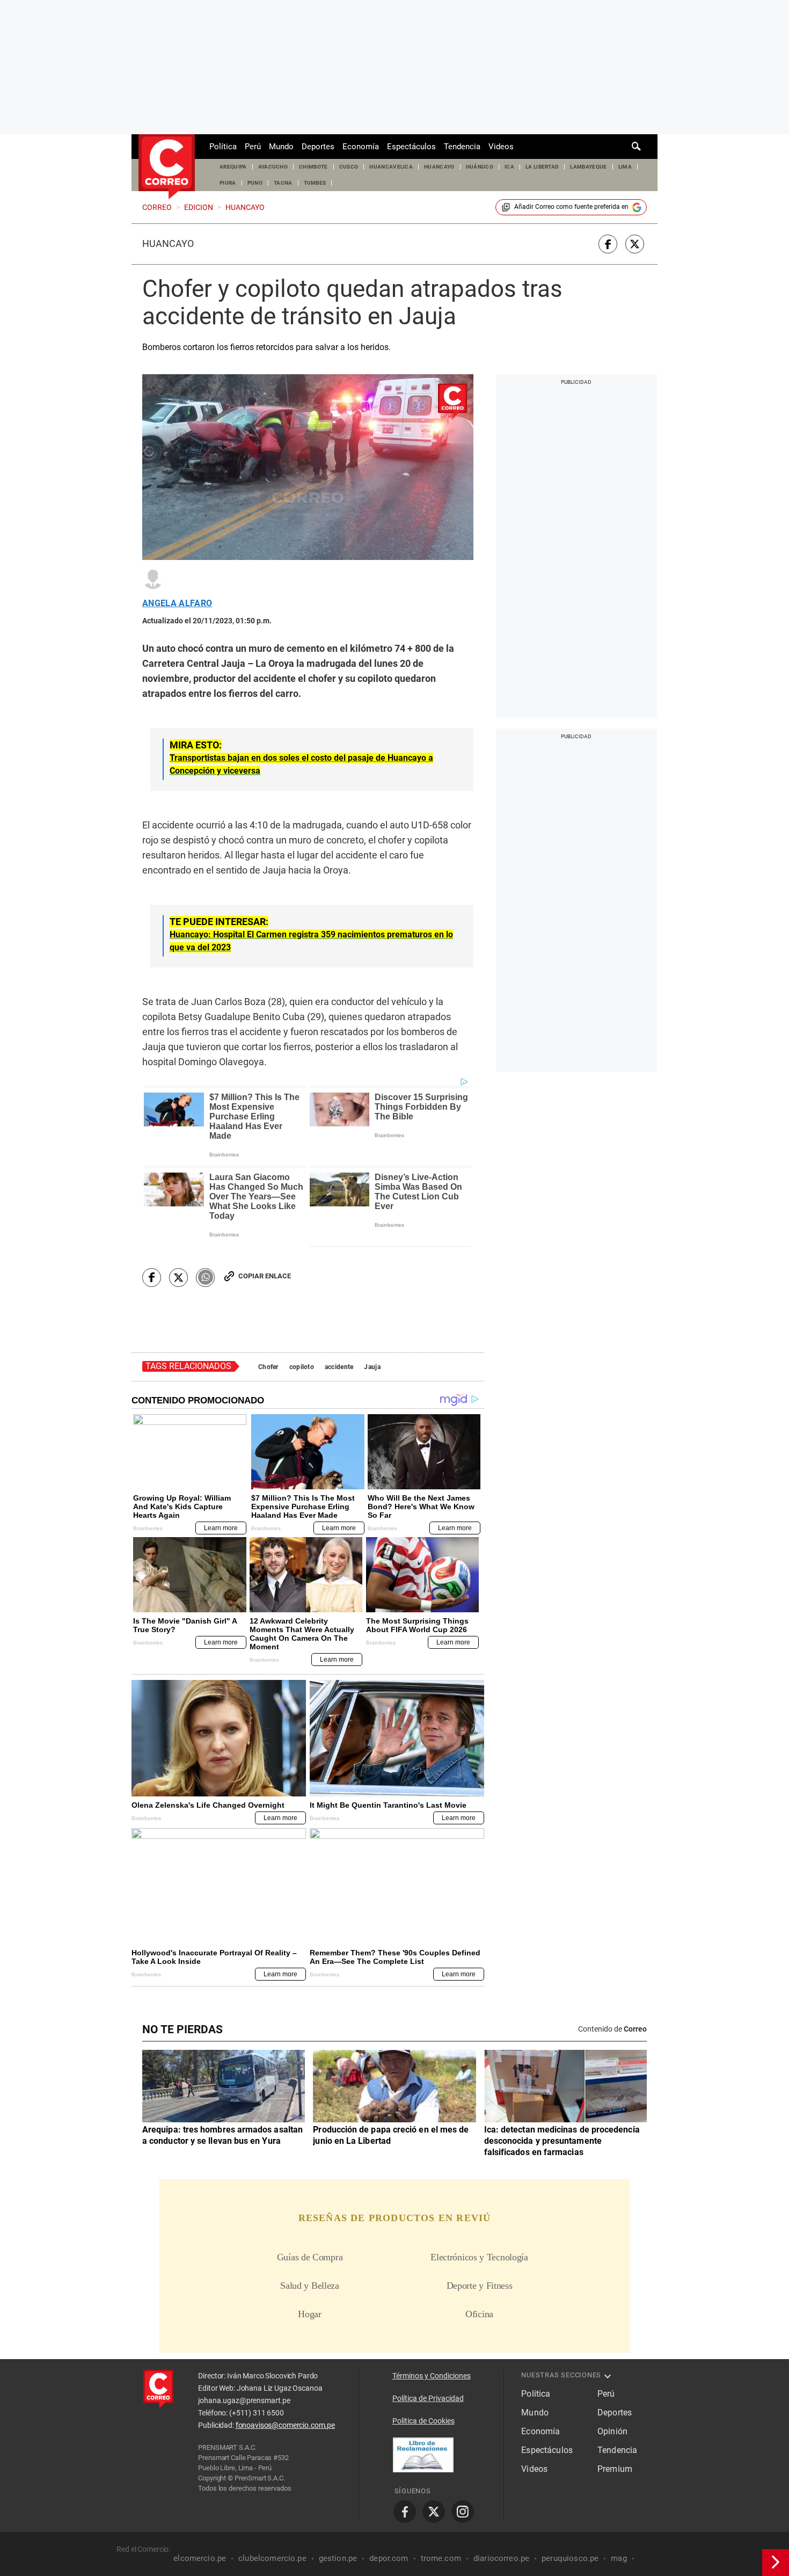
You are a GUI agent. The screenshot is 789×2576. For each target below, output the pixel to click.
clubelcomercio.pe (272, 2558)
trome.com (441, 2558)
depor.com (389, 2558)
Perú (253, 147)
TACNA (283, 183)
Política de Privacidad (428, 2398)
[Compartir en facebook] (608, 244)
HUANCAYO (439, 167)
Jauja (372, 1367)
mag (619, 2558)
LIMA (625, 167)
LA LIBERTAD (542, 167)
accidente (339, 1367)
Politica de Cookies (423, 2421)
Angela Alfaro (177, 603)
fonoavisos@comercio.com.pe (285, 2425)
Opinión (612, 2431)
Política (223, 147)
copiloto (302, 1367)
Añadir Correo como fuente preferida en (571, 207)
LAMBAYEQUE (588, 167)
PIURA (228, 183)
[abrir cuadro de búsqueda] (637, 147)
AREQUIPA (233, 167)
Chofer (268, 1367)
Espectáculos (411, 147)
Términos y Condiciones (432, 2376)
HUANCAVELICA (391, 167)
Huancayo (168, 244)
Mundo (281, 147)
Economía (361, 147)
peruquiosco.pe (570, 2558)
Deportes (318, 147)
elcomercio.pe (200, 2558)
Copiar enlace (265, 1276)
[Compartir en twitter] (635, 244)
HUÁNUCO (480, 167)
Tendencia (462, 147)
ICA (509, 167)
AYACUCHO (273, 167)
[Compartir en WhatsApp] (205, 1278)
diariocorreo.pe (501, 2558)
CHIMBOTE (313, 167)
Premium (615, 2469)
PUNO (255, 183)
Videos (501, 147)
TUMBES (315, 183)
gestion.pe (338, 2558)
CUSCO (349, 167)
